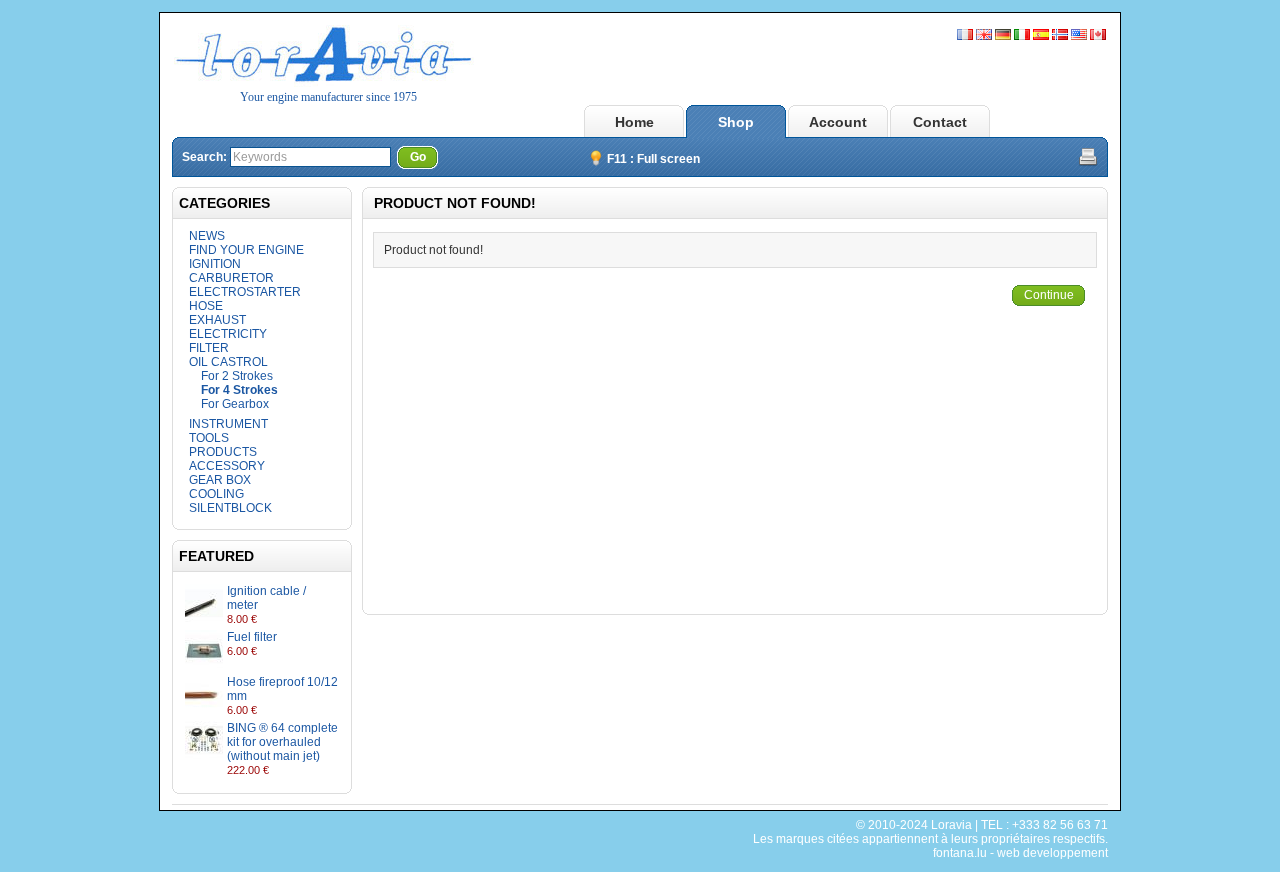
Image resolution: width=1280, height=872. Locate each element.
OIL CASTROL (228, 362)
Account (838, 122)
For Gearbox (235, 404)
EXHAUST (217, 320)
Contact (940, 122)
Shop (736, 122)
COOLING (216, 494)
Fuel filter (252, 637)
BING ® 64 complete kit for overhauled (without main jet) (282, 742)
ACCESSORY (227, 466)
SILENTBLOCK (230, 508)
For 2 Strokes (237, 376)
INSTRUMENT (228, 424)
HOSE (206, 306)
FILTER (209, 348)
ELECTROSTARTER (245, 292)
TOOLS (209, 438)
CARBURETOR (231, 278)
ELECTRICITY (228, 334)
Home (634, 122)
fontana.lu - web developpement (1020, 853)
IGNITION (215, 264)
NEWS (207, 236)
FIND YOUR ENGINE (246, 250)
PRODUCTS (223, 452)
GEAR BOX (220, 480)
